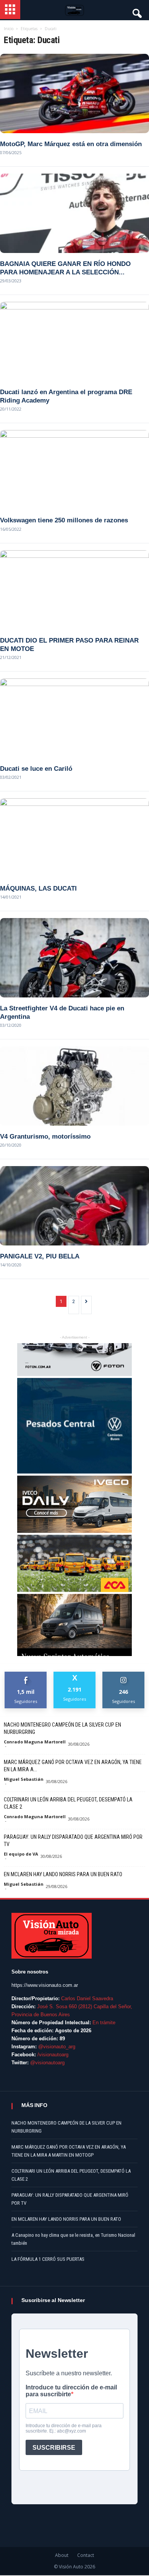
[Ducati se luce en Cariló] (74, 718)
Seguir (124, 1675)
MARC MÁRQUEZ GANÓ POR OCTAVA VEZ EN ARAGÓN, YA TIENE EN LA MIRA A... (73, 1766)
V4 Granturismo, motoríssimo (45, 1137)
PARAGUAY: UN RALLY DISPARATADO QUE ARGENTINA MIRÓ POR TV (73, 1841)
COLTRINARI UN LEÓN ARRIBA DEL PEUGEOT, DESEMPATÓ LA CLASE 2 (68, 1803)
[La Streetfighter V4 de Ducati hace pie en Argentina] (74, 958)
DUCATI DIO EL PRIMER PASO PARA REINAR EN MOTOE (69, 645)
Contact (86, 2555)
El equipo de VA (21, 1854)
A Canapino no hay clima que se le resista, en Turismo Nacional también (73, 2239)
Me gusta (26, 1675)
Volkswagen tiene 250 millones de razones (64, 520)
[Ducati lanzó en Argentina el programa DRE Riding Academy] (74, 342)
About (62, 2555)
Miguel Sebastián (24, 1779)
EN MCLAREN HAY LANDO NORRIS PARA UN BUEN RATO (63, 1874)
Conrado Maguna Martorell (35, 1742)
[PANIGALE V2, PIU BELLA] (74, 1206)
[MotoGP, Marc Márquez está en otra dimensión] (74, 93)
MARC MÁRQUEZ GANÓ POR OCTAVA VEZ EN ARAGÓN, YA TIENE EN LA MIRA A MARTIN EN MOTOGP (69, 2151)
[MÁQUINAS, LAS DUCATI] (74, 838)
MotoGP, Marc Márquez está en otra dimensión (71, 144)
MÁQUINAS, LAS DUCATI (38, 888)
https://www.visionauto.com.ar (45, 1985)
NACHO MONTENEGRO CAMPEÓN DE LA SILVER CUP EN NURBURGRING (62, 1728)
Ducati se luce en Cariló (36, 769)
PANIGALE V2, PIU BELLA (40, 1256)
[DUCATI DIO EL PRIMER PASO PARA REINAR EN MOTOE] (74, 590)
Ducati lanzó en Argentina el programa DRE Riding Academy (66, 396)
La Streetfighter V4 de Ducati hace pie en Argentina (62, 1013)
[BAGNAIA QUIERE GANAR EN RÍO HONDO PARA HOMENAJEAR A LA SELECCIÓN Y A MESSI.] (74, 213)
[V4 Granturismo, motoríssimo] (74, 1086)
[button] (136, 11)
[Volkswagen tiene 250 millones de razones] (74, 470)
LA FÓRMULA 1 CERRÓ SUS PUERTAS (48, 2259)
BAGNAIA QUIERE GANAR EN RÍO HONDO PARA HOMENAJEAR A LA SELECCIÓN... (65, 268)
